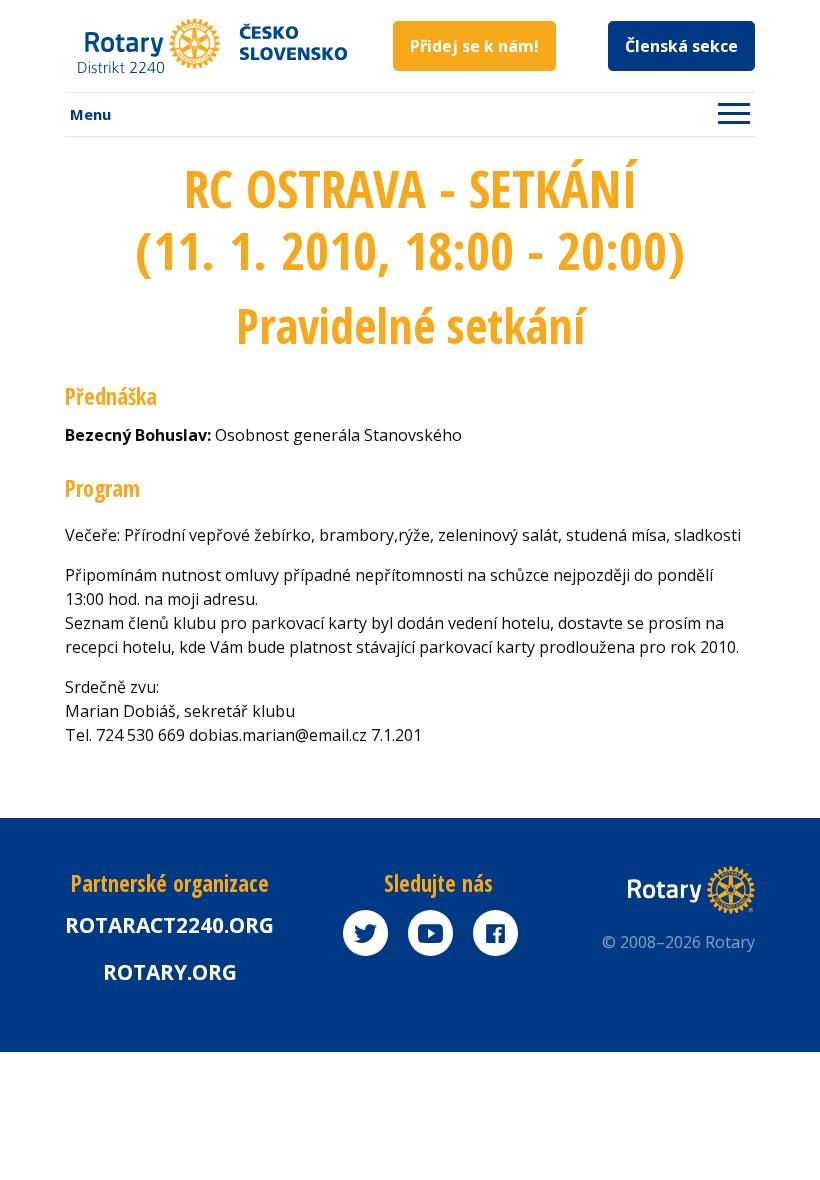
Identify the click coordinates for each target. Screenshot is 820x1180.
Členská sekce (681, 46)
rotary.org (170, 972)
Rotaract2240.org (169, 925)
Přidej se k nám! (474, 46)
